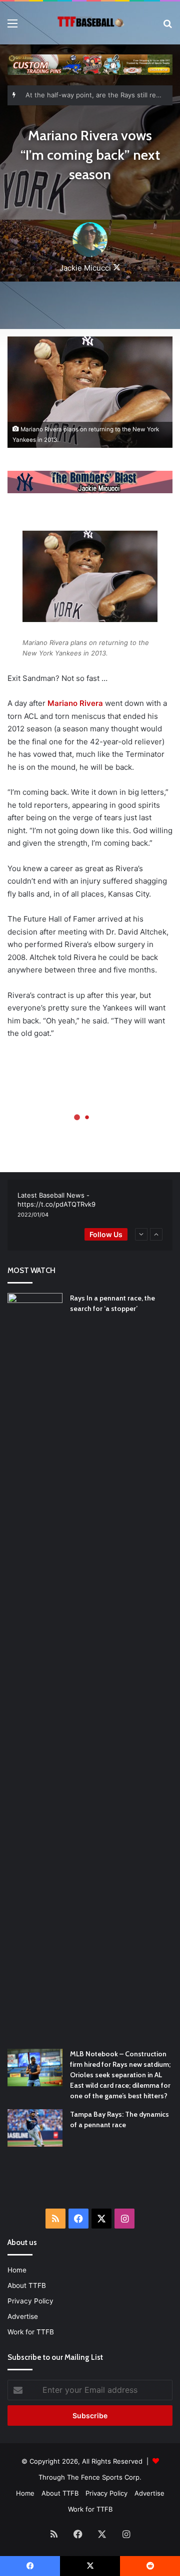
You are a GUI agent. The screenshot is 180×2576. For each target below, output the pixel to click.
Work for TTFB (31, 2332)
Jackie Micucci (85, 268)
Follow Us (106, 1234)
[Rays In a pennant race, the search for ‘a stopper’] (35, 1667)
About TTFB (27, 2285)
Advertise (23, 2316)
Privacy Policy (30, 2301)
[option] (90, 1205)
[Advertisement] (94, 2184)
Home (17, 2270)
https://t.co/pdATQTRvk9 (56, 1204)
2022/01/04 (33, 1215)
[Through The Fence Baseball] (90, 23)
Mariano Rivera (75, 703)
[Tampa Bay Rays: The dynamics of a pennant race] (35, 2128)
